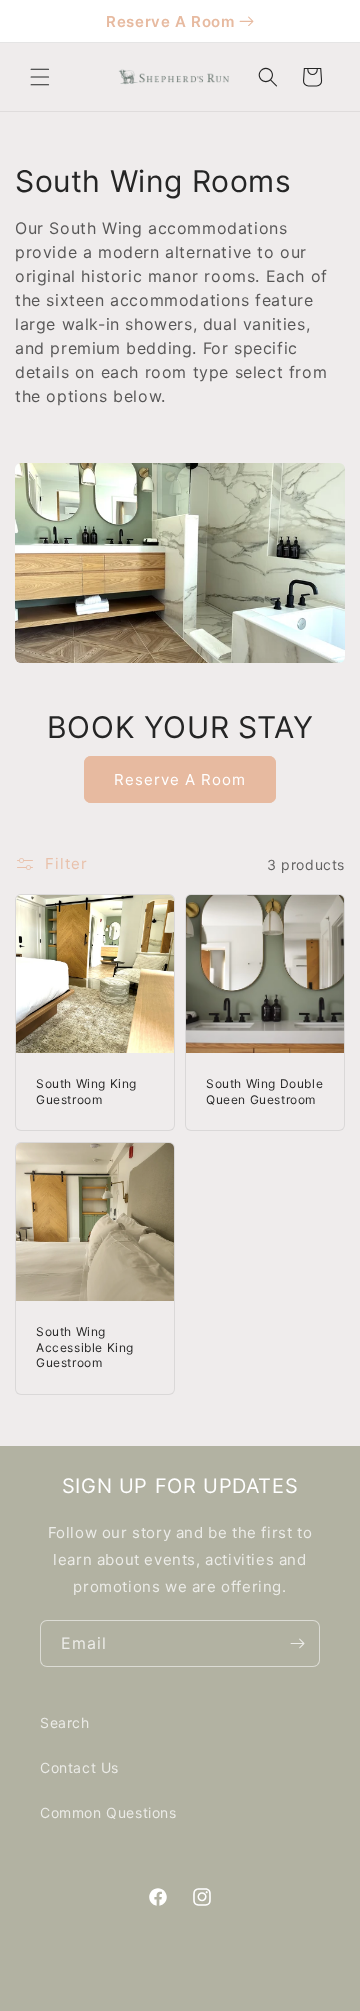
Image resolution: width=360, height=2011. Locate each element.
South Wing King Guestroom (86, 1091)
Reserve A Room (170, 21)
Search (65, 1722)
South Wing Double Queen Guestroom (264, 1091)
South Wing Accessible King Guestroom (85, 1347)
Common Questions (108, 1812)
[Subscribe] (297, 1643)
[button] (40, 77)
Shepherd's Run (206, 1994)
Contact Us (79, 1767)
